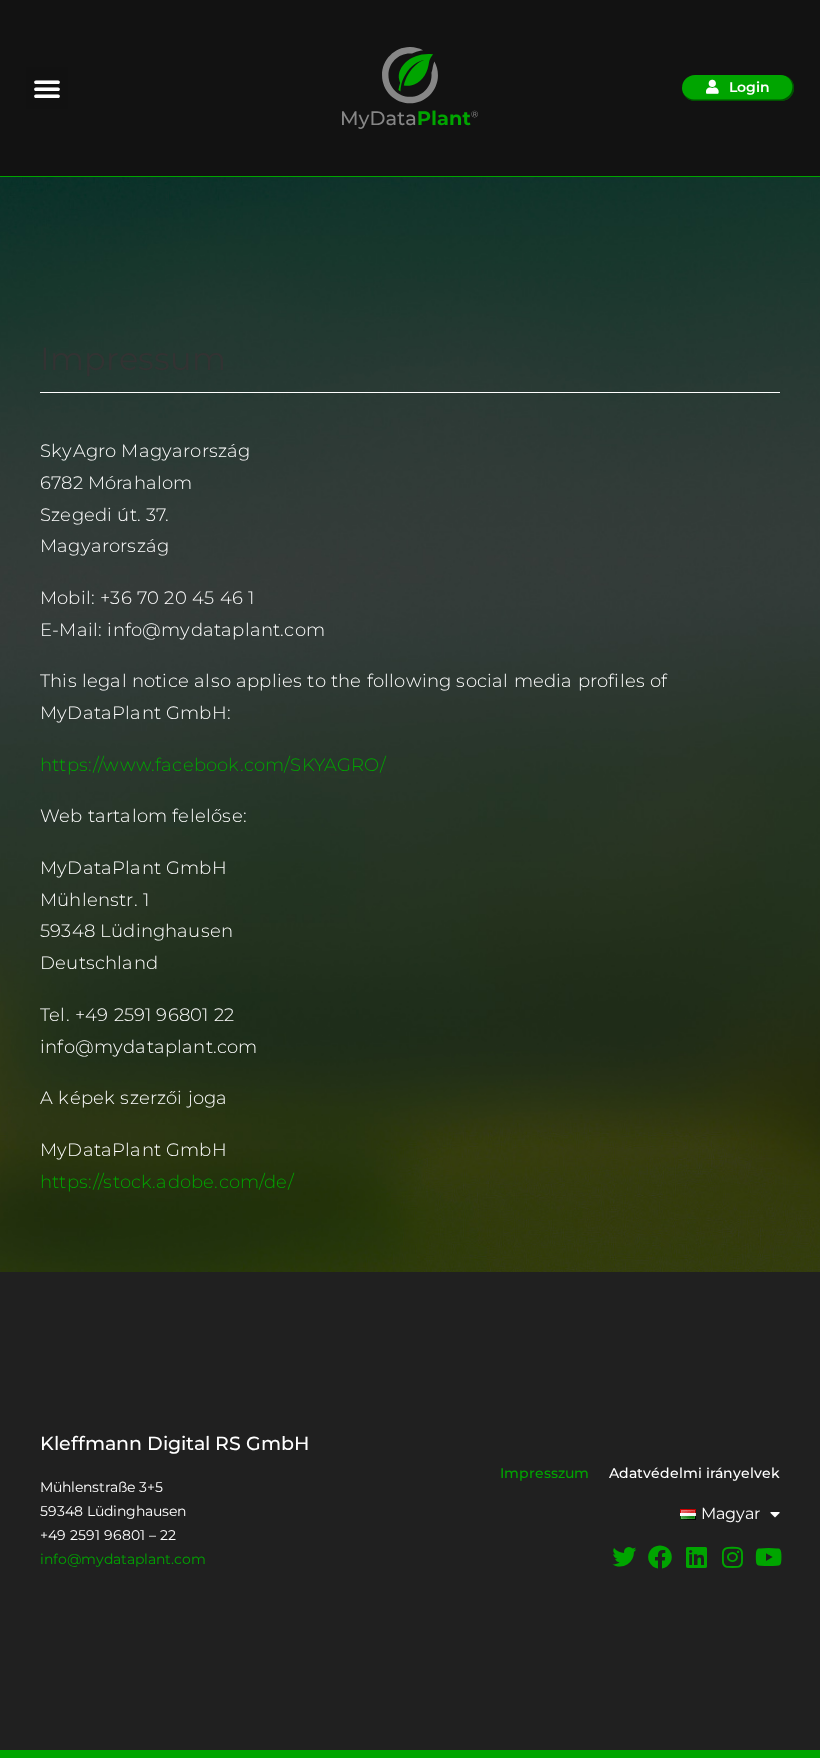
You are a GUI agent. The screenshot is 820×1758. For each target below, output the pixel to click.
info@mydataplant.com (123, 1559)
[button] (47, 88)
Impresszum (544, 1473)
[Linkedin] (696, 1557)
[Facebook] (660, 1557)
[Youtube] (768, 1557)
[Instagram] (732, 1557)
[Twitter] (624, 1557)
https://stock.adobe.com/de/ (167, 1181)
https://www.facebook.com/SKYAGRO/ (213, 764)
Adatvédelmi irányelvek (694, 1473)
